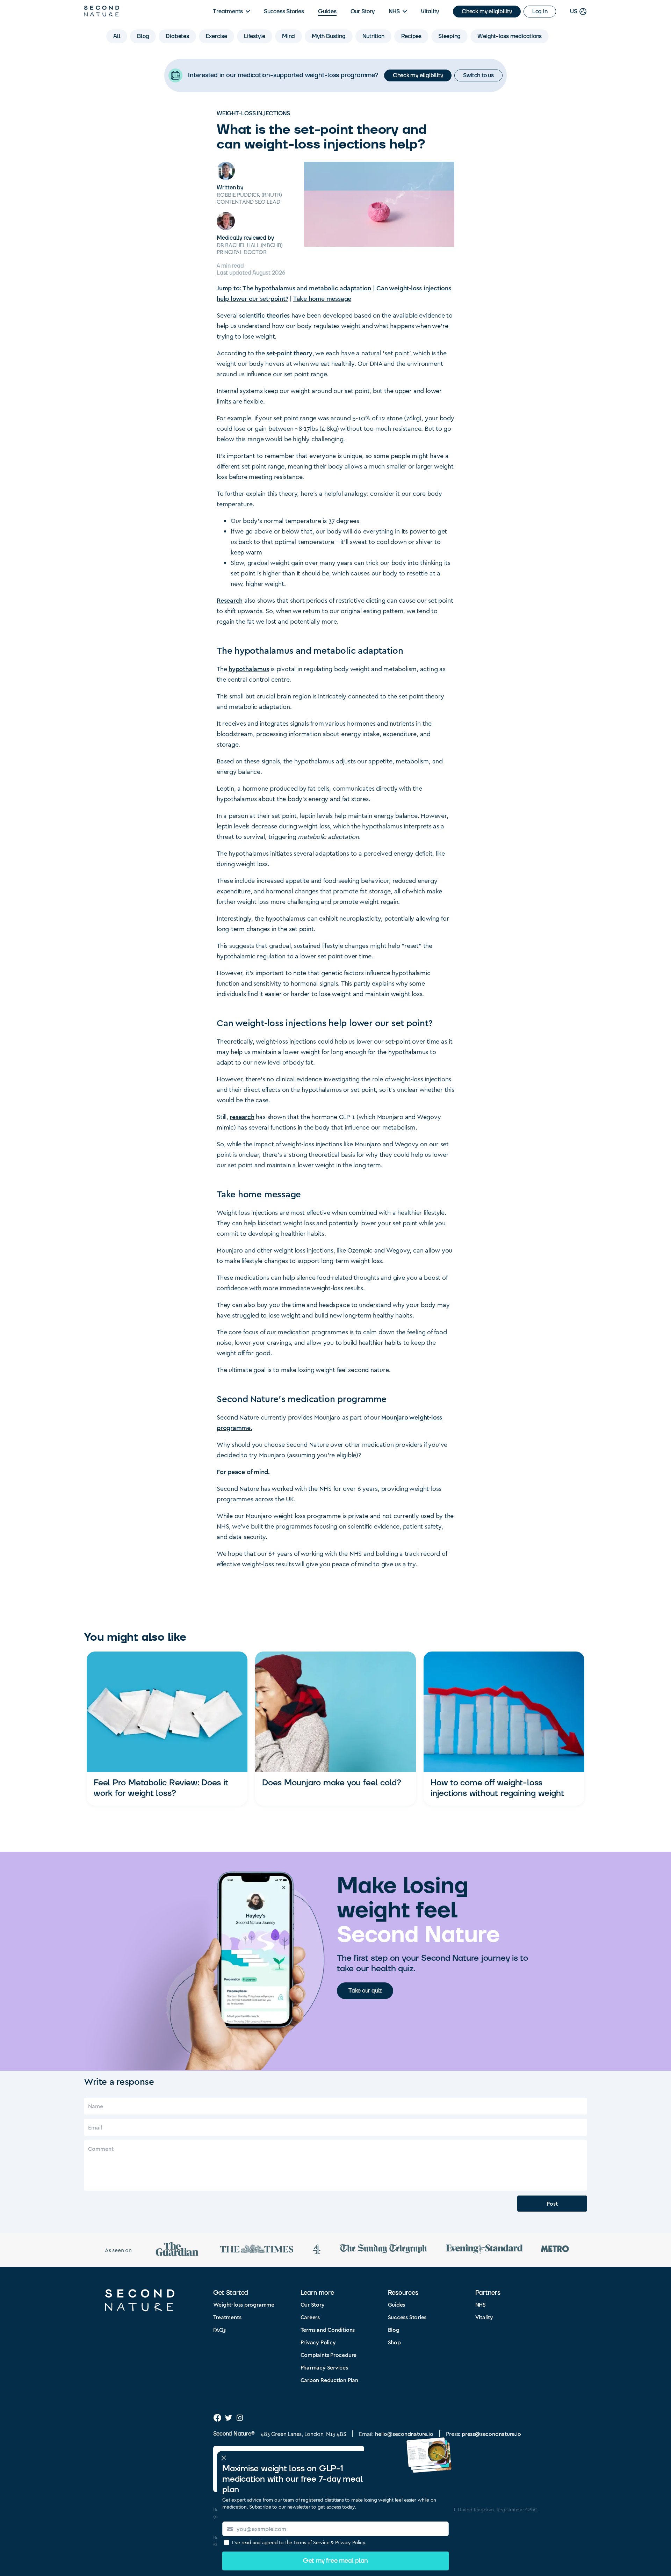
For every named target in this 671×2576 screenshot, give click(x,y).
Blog (394, 2330)
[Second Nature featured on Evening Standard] (484, 2250)
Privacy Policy (318, 2342)
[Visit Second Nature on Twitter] (229, 2418)
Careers (310, 2317)
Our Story (363, 12)
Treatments (228, 12)
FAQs (219, 2330)
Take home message (322, 298)
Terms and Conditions (328, 2330)
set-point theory (289, 353)
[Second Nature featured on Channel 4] (317, 2250)
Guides (327, 12)
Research (230, 600)
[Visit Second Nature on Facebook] (217, 2418)
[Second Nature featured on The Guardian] (177, 2250)
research (242, 1116)
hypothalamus (249, 669)
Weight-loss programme (244, 2304)
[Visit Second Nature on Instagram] (240, 2418)
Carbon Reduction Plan (329, 2380)
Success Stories (284, 12)
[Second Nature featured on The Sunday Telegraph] (384, 2250)
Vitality (430, 12)
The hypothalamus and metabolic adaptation (307, 288)
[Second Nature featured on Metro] (555, 2250)
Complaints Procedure (329, 2355)
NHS (394, 12)
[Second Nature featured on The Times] (257, 2250)
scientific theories (264, 315)
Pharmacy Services (324, 2367)
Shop (394, 2342)
